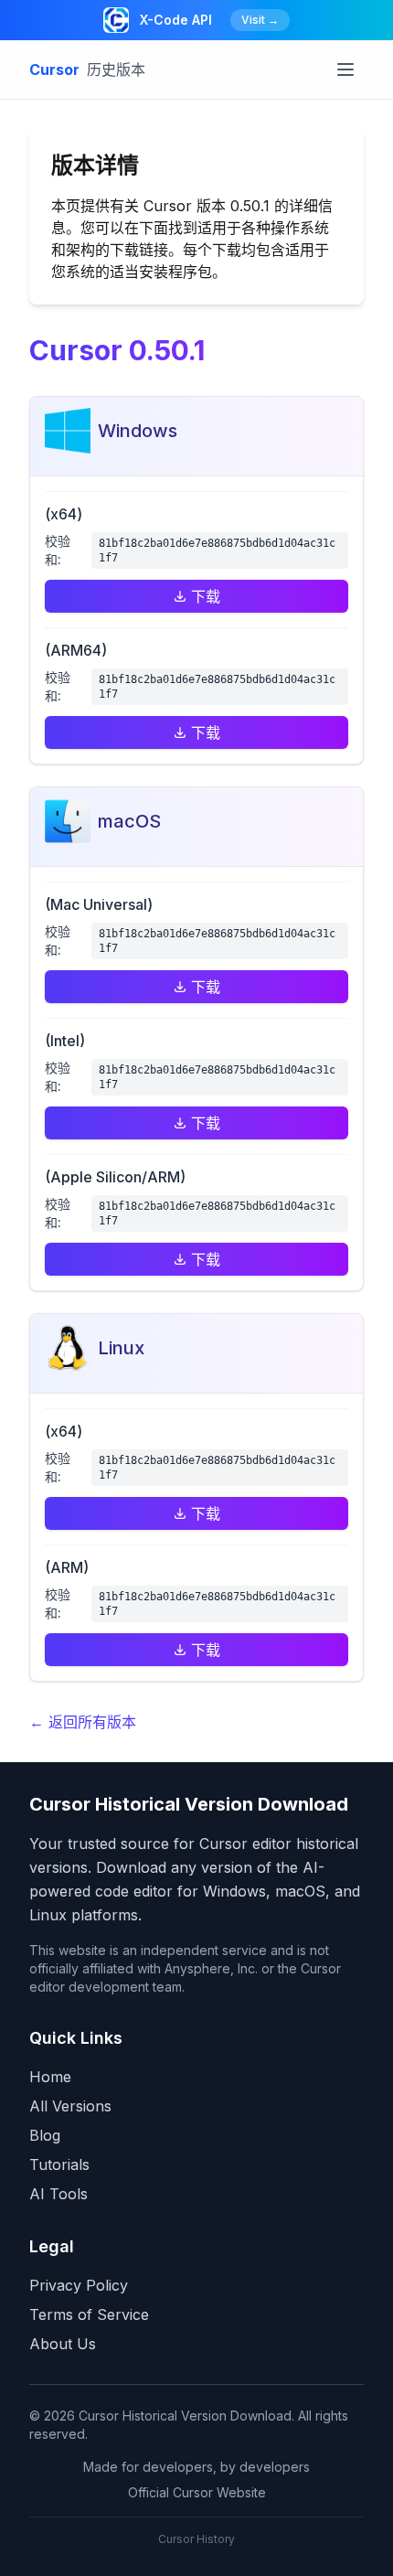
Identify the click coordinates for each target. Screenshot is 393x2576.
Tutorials (59, 2164)
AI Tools (58, 2194)
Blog (45, 2135)
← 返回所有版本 (83, 1722)
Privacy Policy (79, 2285)
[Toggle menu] (345, 69)
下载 (206, 596)
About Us (63, 2344)
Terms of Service (89, 2314)
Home (50, 2077)
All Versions (70, 2106)
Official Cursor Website (197, 2492)
